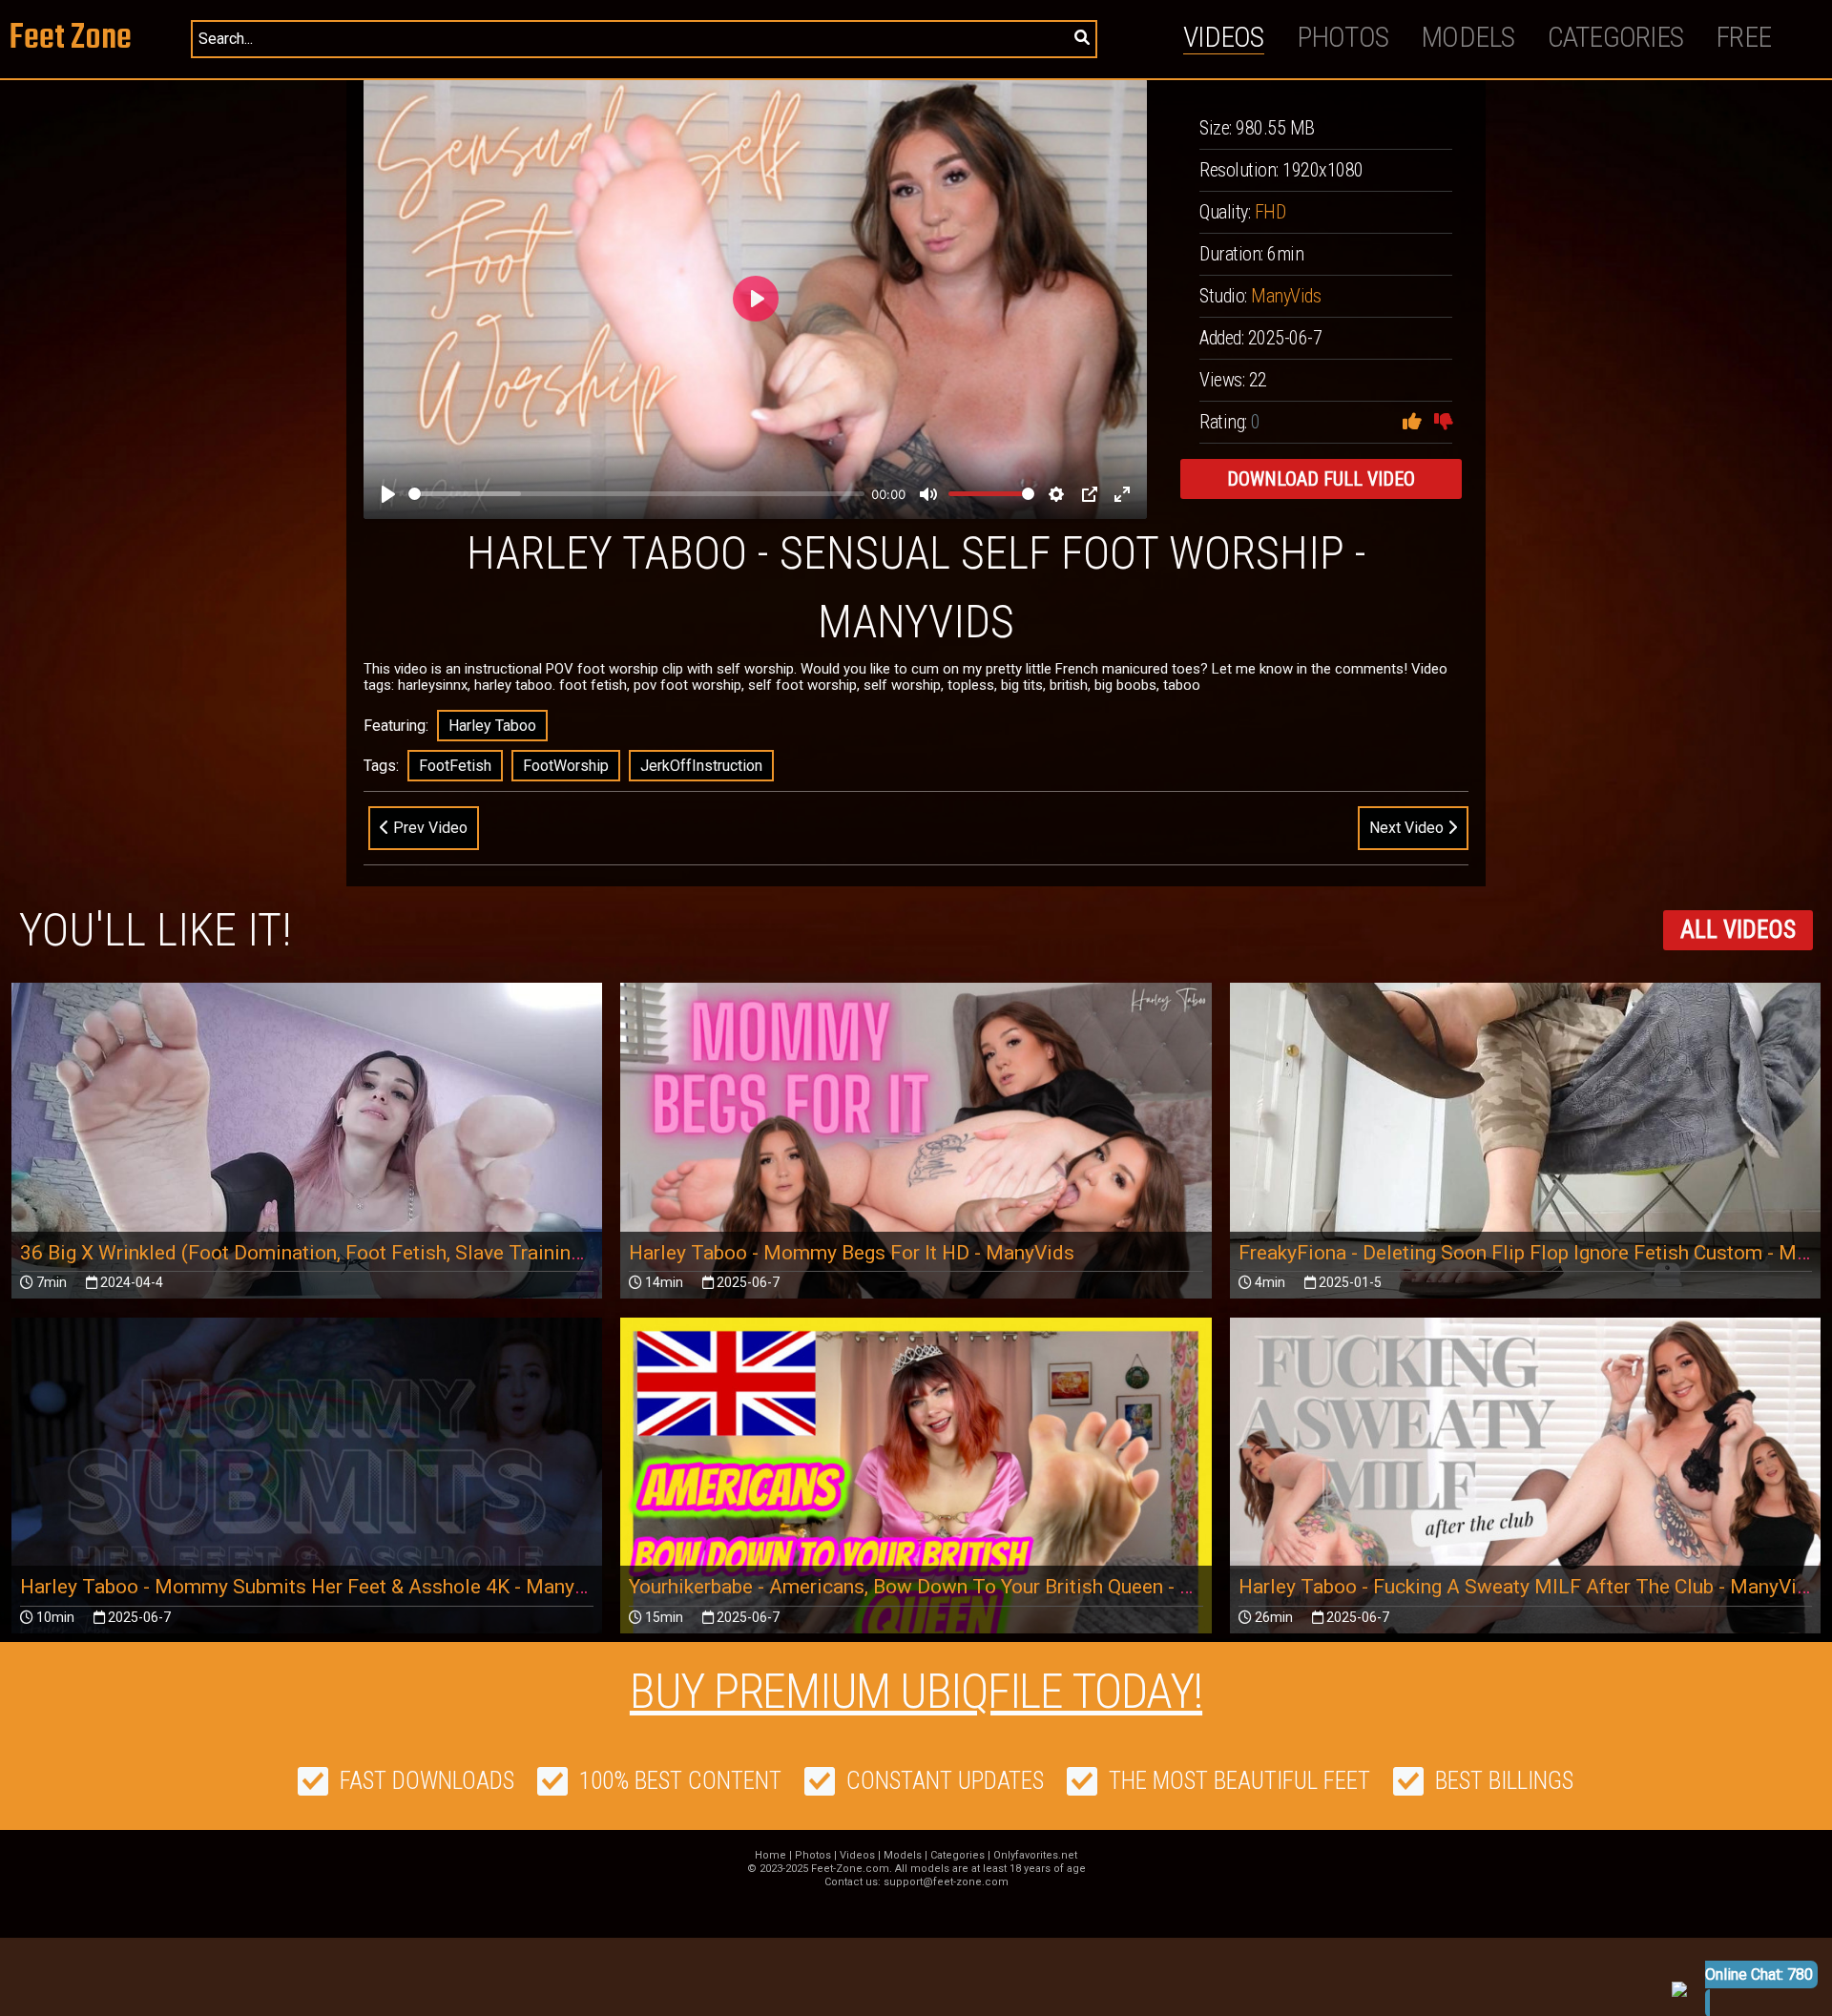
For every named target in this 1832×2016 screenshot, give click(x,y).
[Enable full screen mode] (1122, 494)
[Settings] (1056, 494)
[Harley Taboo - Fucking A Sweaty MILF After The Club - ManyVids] (1525, 1485)
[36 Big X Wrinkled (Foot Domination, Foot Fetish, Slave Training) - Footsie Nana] (307, 1149)
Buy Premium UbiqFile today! (916, 1692)
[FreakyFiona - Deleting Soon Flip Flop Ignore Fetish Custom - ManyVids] (1525, 1148)
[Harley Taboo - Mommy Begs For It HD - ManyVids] (916, 1149)
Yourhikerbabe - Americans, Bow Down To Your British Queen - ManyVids (948, 1587)
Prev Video (428, 828)
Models (1468, 37)
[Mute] (928, 494)
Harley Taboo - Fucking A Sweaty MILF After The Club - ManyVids (1529, 1587)
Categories (1616, 37)
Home (770, 1855)
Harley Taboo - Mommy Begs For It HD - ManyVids (852, 1253)
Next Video (1408, 828)
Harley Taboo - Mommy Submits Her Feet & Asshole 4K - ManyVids (317, 1587)
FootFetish (455, 766)
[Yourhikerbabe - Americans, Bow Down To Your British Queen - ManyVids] (916, 1484)
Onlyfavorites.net (1035, 1855)
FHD (1270, 212)
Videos (1224, 37)
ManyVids (1286, 296)
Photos (1343, 37)
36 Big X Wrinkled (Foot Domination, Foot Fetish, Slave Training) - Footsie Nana (372, 1253)
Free (1743, 37)
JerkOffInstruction (701, 766)
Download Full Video (1321, 479)
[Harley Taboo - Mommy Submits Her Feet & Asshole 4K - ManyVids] (307, 1484)
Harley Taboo (492, 726)
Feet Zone (71, 39)
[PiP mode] (1090, 494)
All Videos (1738, 930)
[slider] (636, 494)
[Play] (388, 494)
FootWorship (566, 766)
